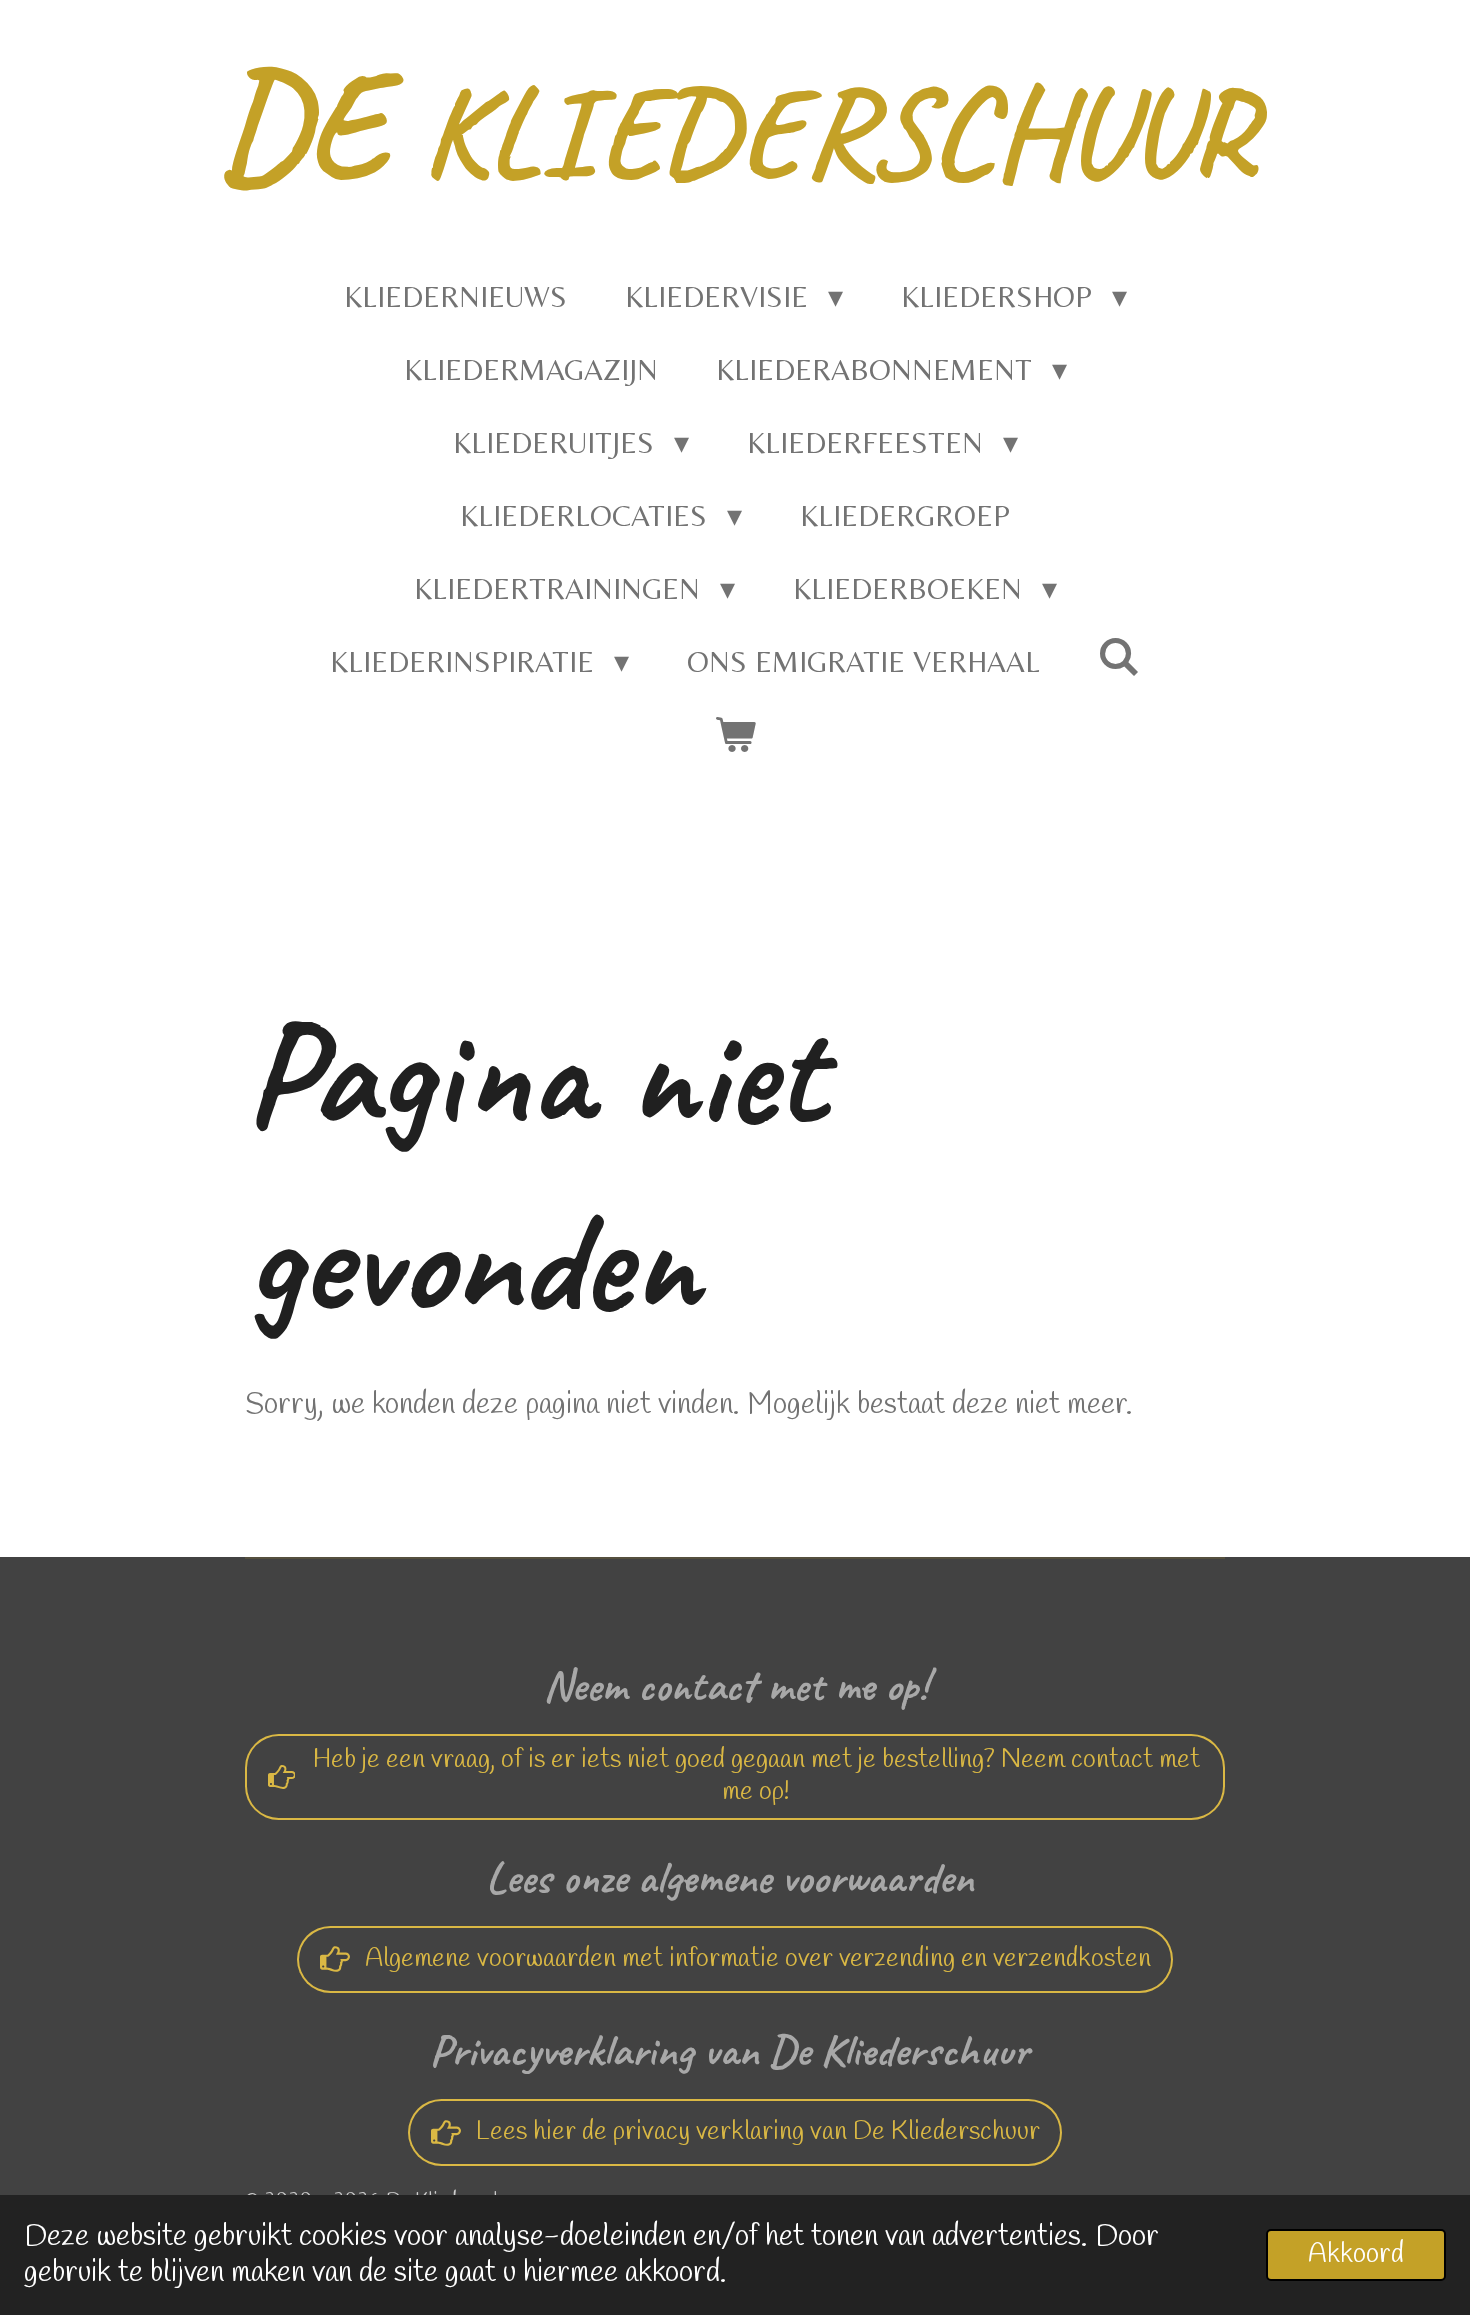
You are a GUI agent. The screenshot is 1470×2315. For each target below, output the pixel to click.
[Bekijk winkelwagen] (735, 734)
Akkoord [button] (1356, 2255)
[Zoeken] (1119, 656)
